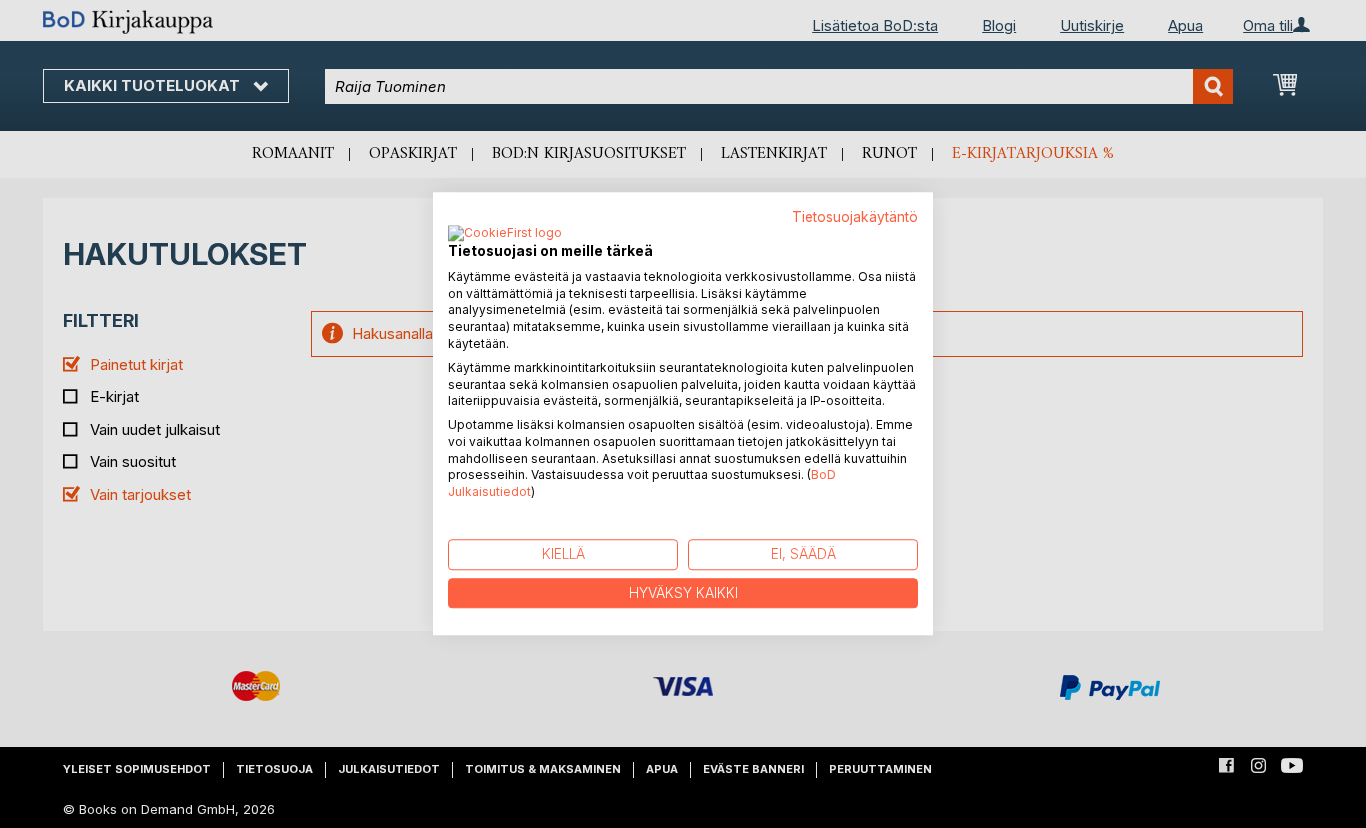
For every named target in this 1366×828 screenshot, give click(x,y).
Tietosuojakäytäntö (855, 217)
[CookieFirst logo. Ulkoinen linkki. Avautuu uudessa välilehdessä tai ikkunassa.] (505, 234)
